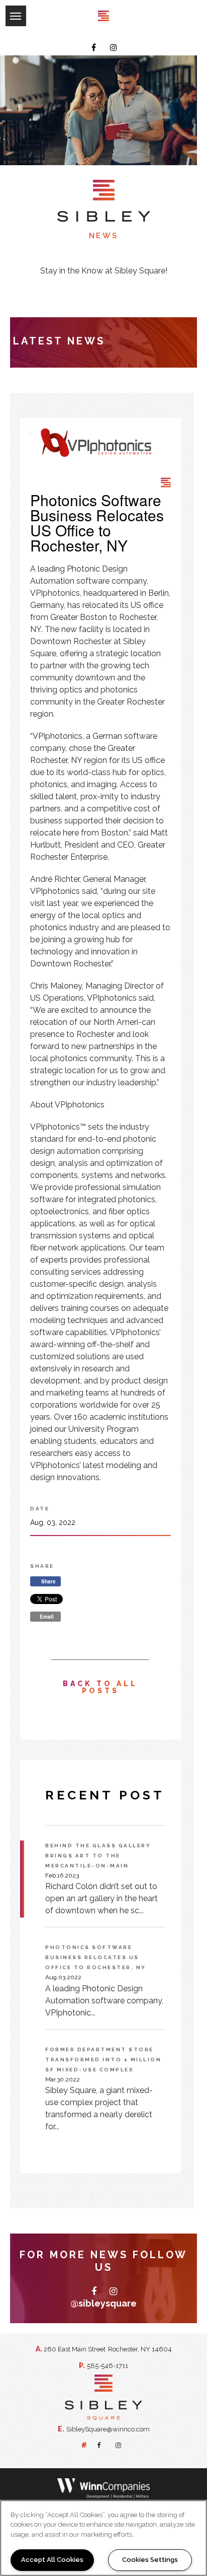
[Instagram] (114, 48)
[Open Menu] (5, 8)
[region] (103, 2538)
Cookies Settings (150, 2560)
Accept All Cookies (52, 2560)
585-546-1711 (108, 2365)
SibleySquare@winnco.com (108, 2429)
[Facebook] (94, 48)
